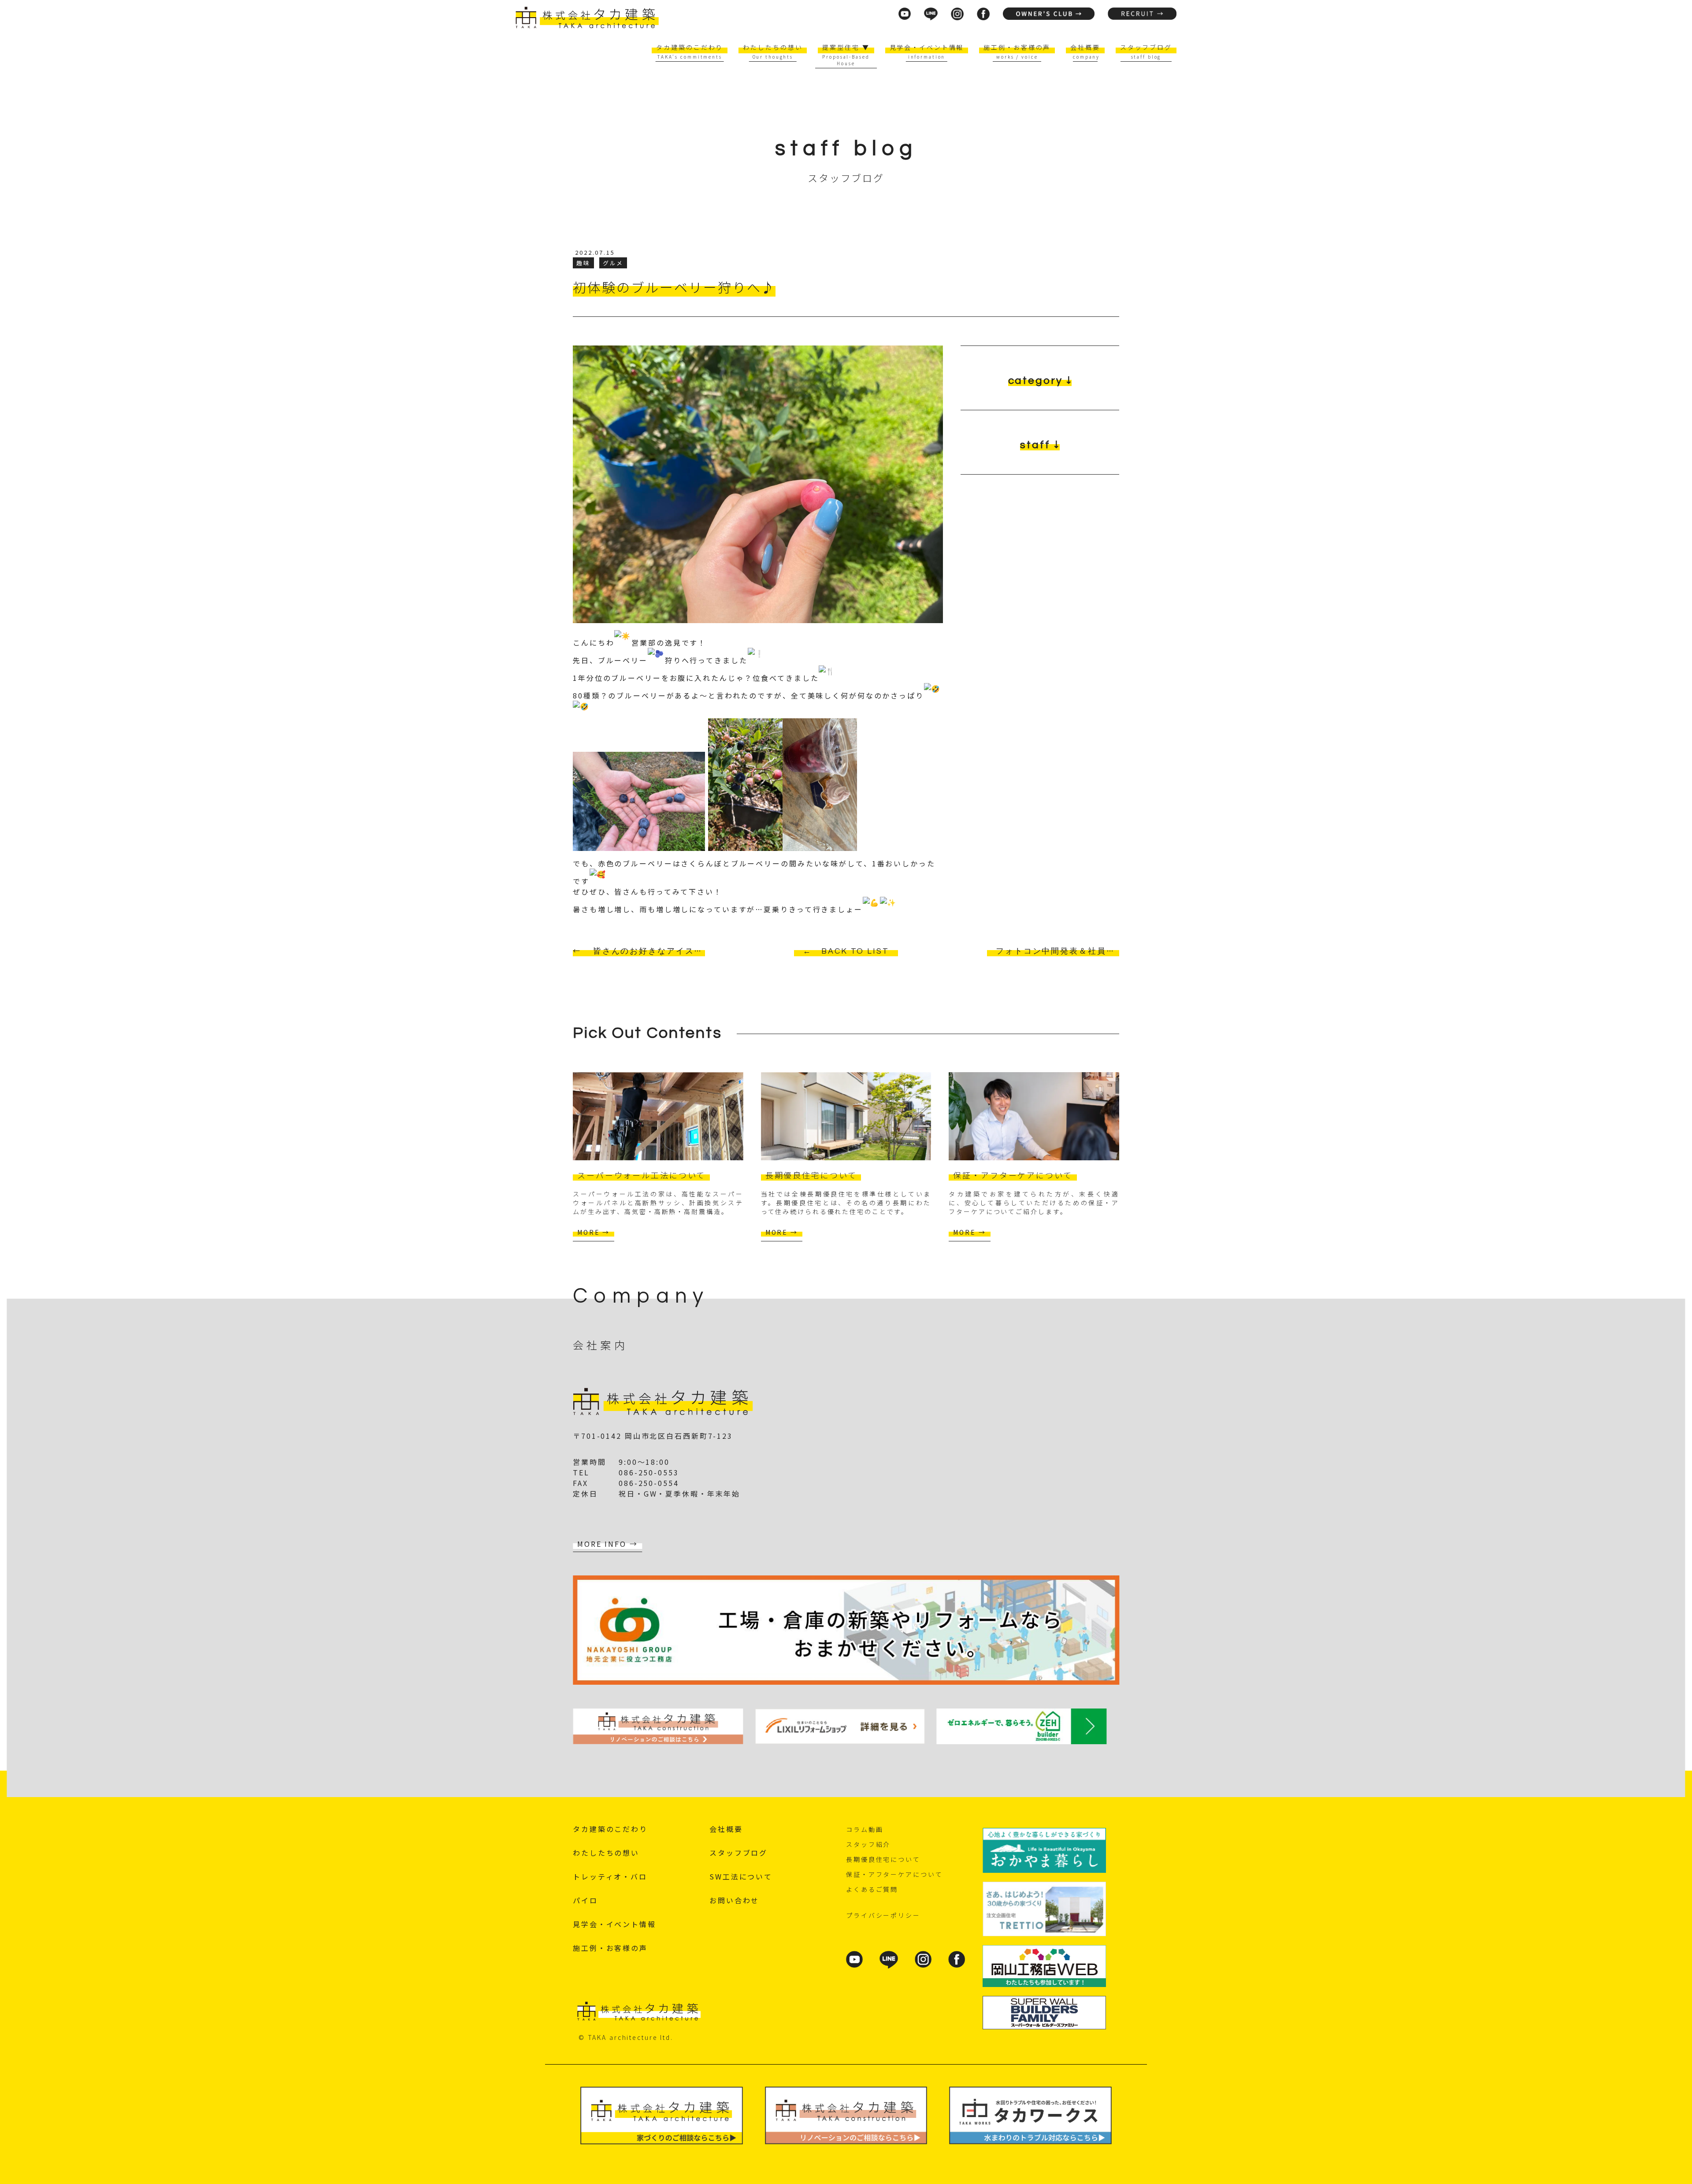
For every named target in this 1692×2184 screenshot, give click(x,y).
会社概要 (1085, 47)
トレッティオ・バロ (610, 1876)
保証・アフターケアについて (894, 1874)
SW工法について (741, 1876)
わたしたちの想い (773, 47)
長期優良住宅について (883, 1859)
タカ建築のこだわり (690, 47)
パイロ (585, 1900)
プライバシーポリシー (883, 1915)
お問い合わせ (734, 1900)
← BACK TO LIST (846, 951)
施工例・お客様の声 (1017, 47)
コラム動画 (865, 1829)
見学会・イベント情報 (927, 47)
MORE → (594, 1232)
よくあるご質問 (872, 1889)
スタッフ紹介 (868, 1844)
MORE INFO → (608, 1544)
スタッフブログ (1146, 47)
